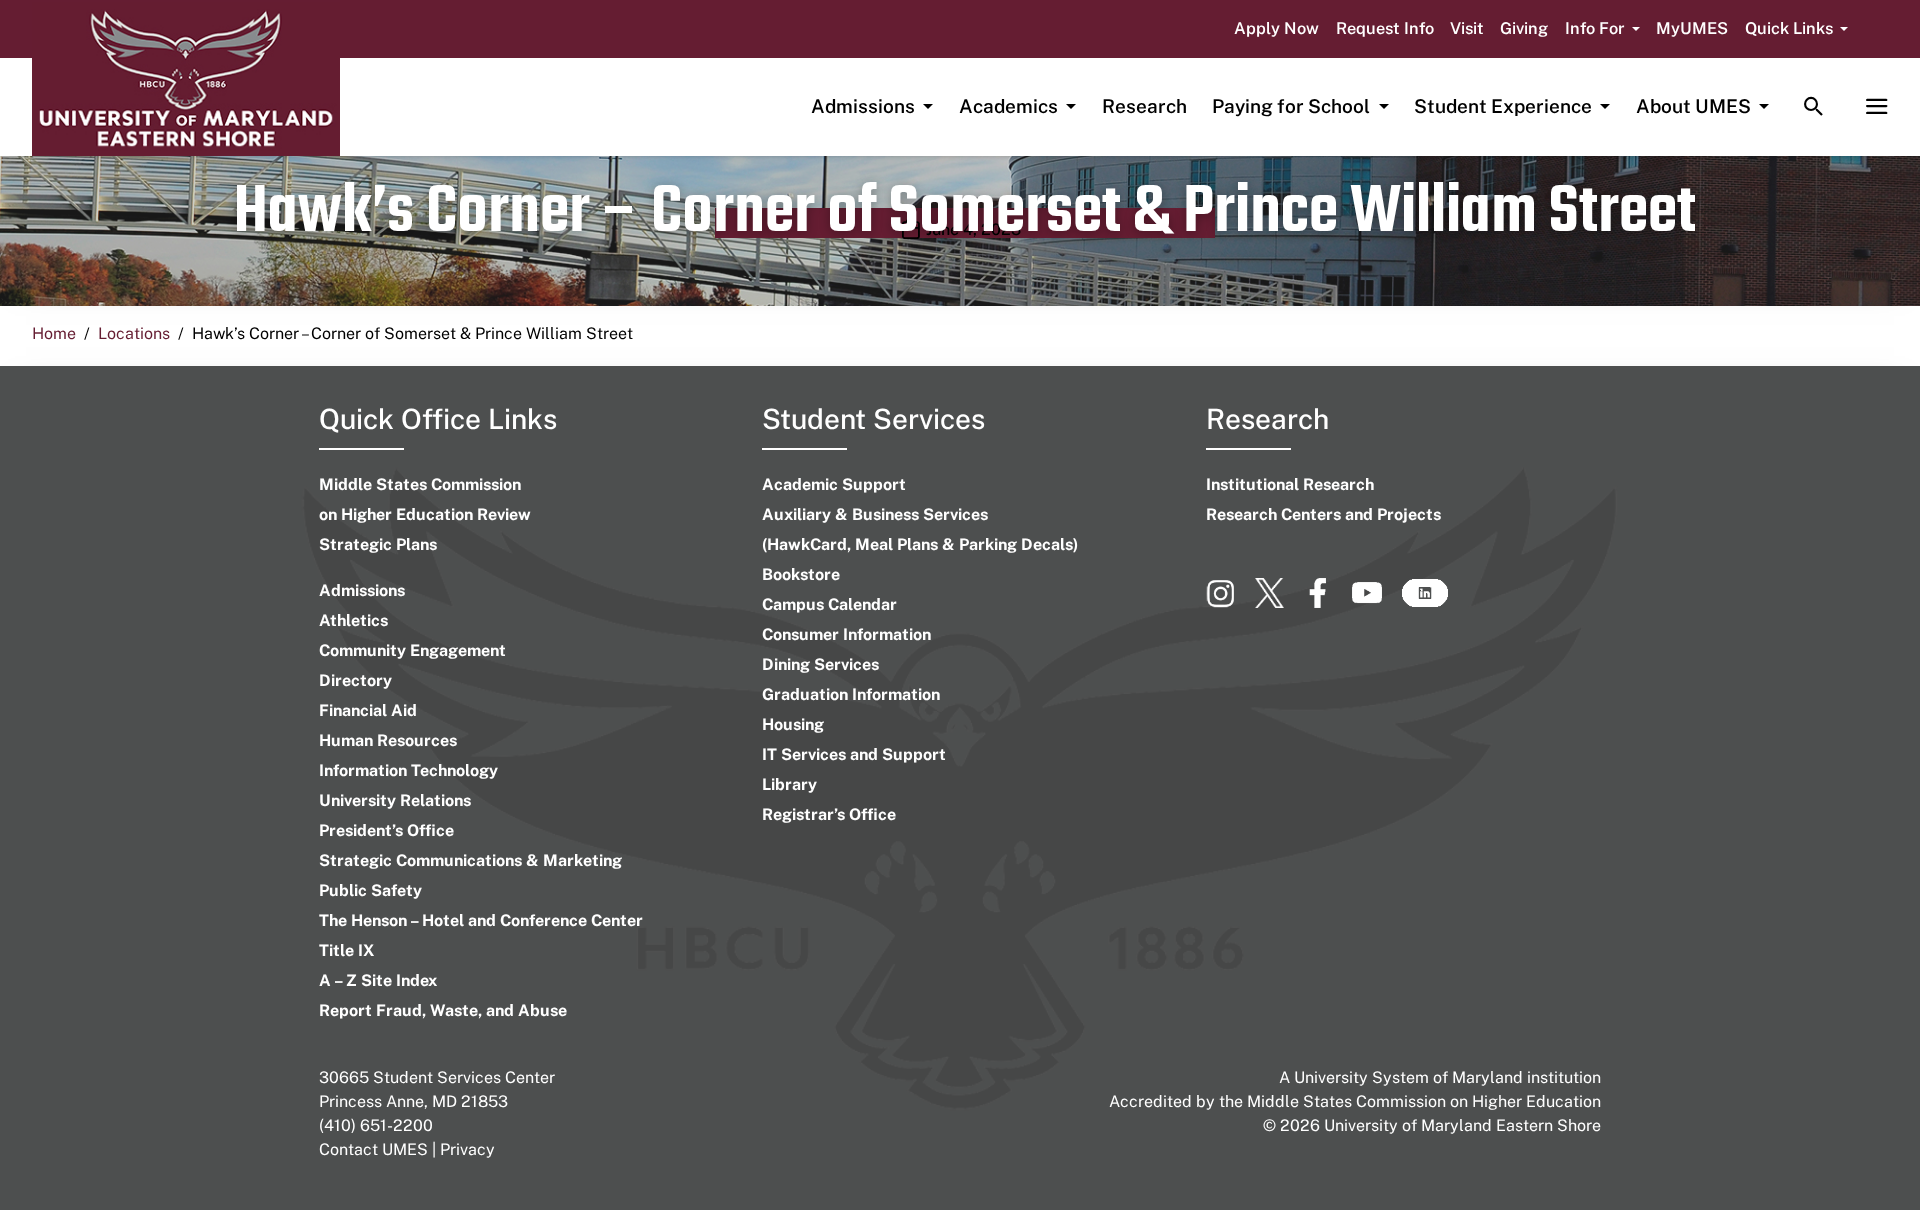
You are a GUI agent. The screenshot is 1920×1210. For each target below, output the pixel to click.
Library (789, 784)
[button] (1602, 29)
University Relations (395, 800)
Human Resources (388, 740)
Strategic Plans (378, 544)
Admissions (362, 590)
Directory (355, 680)
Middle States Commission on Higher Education (1424, 1101)
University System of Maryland (1408, 1077)
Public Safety (370, 890)
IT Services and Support (854, 754)
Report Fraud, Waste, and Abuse (443, 1010)
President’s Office (386, 830)
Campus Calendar (829, 604)
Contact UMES (373, 1149)
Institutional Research (1290, 484)
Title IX (346, 950)
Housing (793, 724)
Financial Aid (368, 710)
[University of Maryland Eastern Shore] (186, 79)
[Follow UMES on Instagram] (1230, 601)
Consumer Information (846, 634)
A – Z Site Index (378, 980)
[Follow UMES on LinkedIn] (1425, 601)
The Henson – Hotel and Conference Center (481, 920)
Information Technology (408, 770)
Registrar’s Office (829, 814)
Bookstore (801, 574)
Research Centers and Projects (1323, 514)
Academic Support (834, 484)
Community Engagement (412, 650)
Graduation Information (851, 694)
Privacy (467, 1149)
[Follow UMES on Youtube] (1376, 601)
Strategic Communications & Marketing (470, 860)
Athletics (353, 620)
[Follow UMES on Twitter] (1279, 601)
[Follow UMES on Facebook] (1327, 601)
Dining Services (820, 664)
